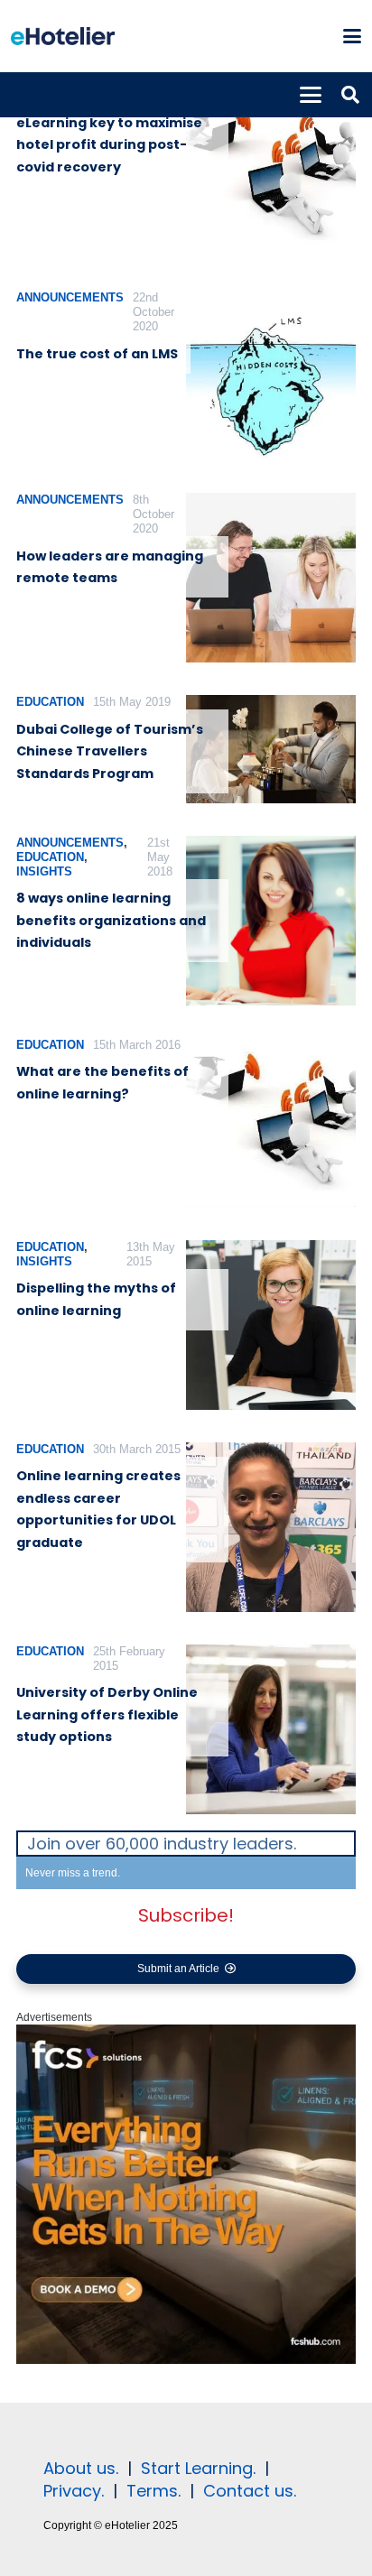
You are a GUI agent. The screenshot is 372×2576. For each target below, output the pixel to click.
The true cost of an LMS (97, 354)
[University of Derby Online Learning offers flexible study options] (271, 1729)
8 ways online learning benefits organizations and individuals (111, 920)
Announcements (70, 297)
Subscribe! (186, 1915)
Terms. (153, 2491)
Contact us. (250, 2491)
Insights (44, 871)
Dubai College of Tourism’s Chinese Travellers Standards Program (110, 751)
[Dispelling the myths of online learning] (271, 1325)
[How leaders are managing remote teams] (271, 578)
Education (50, 702)
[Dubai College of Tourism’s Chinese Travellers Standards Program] (271, 749)
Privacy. (74, 2491)
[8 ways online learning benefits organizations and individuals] (271, 921)
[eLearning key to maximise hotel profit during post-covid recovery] (271, 173)
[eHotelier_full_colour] (63, 36)
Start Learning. (196, 2468)
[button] (352, 36)
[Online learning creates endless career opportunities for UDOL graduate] (271, 1527)
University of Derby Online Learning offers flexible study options (107, 1714)
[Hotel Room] (186, 2360)
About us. (81, 2468)
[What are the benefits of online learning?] (271, 1123)
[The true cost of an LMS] (271, 375)
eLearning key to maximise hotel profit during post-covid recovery (109, 145)
